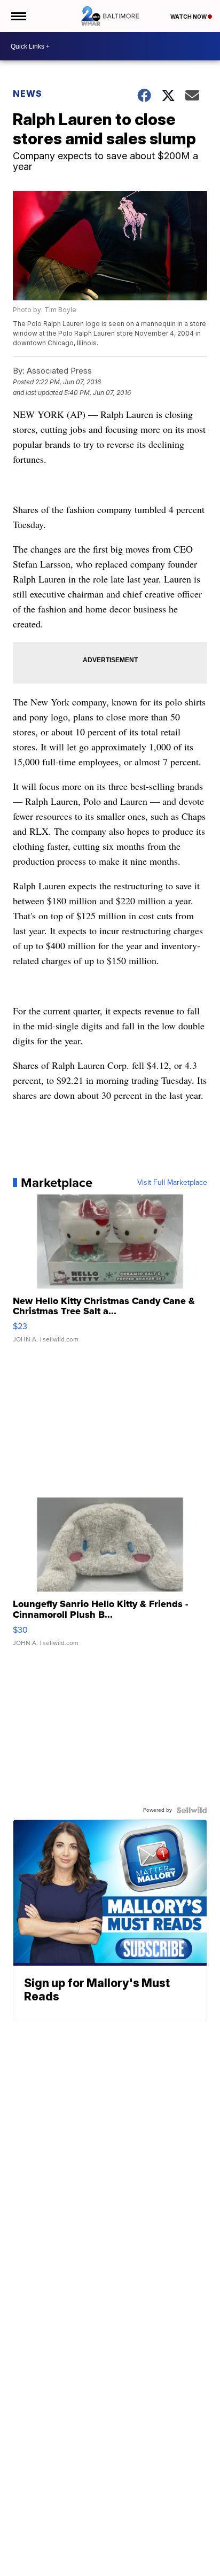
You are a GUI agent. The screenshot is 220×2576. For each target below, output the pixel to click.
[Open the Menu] (18, 16)
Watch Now (189, 17)
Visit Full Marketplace (172, 1183)
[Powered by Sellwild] (192, 1810)
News (27, 94)
